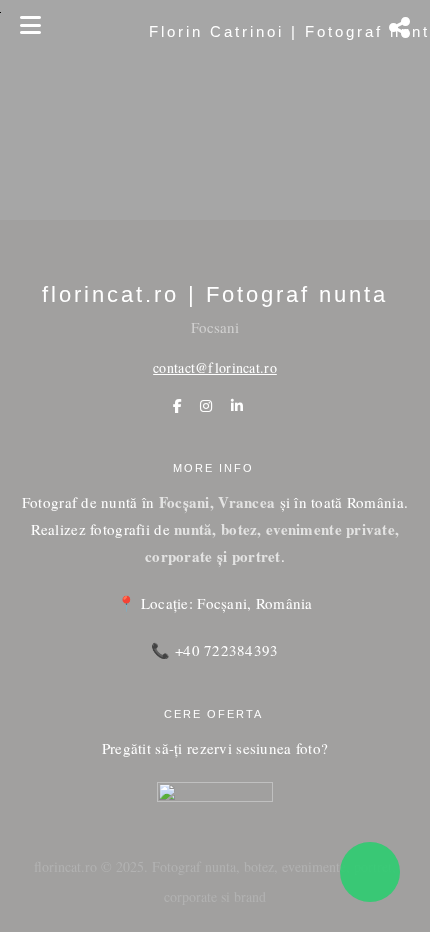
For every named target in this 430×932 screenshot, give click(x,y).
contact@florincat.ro (215, 367)
